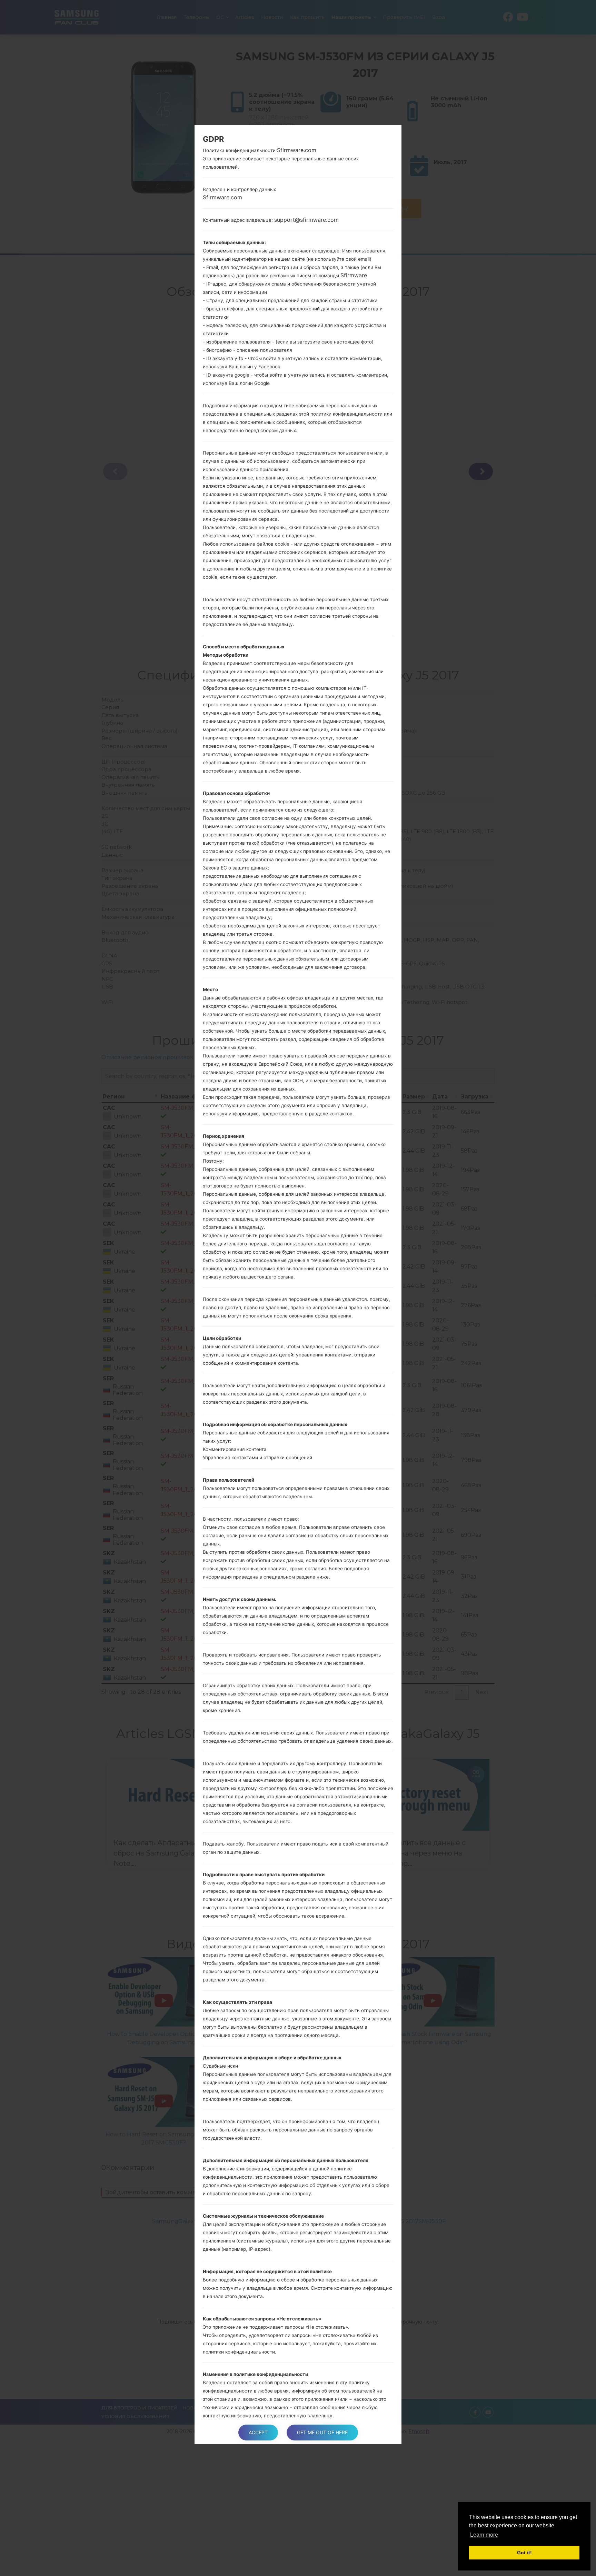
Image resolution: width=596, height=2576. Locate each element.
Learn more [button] (484, 2535)
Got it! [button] (524, 2553)
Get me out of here (322, 2432)
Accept (258, 2432)
